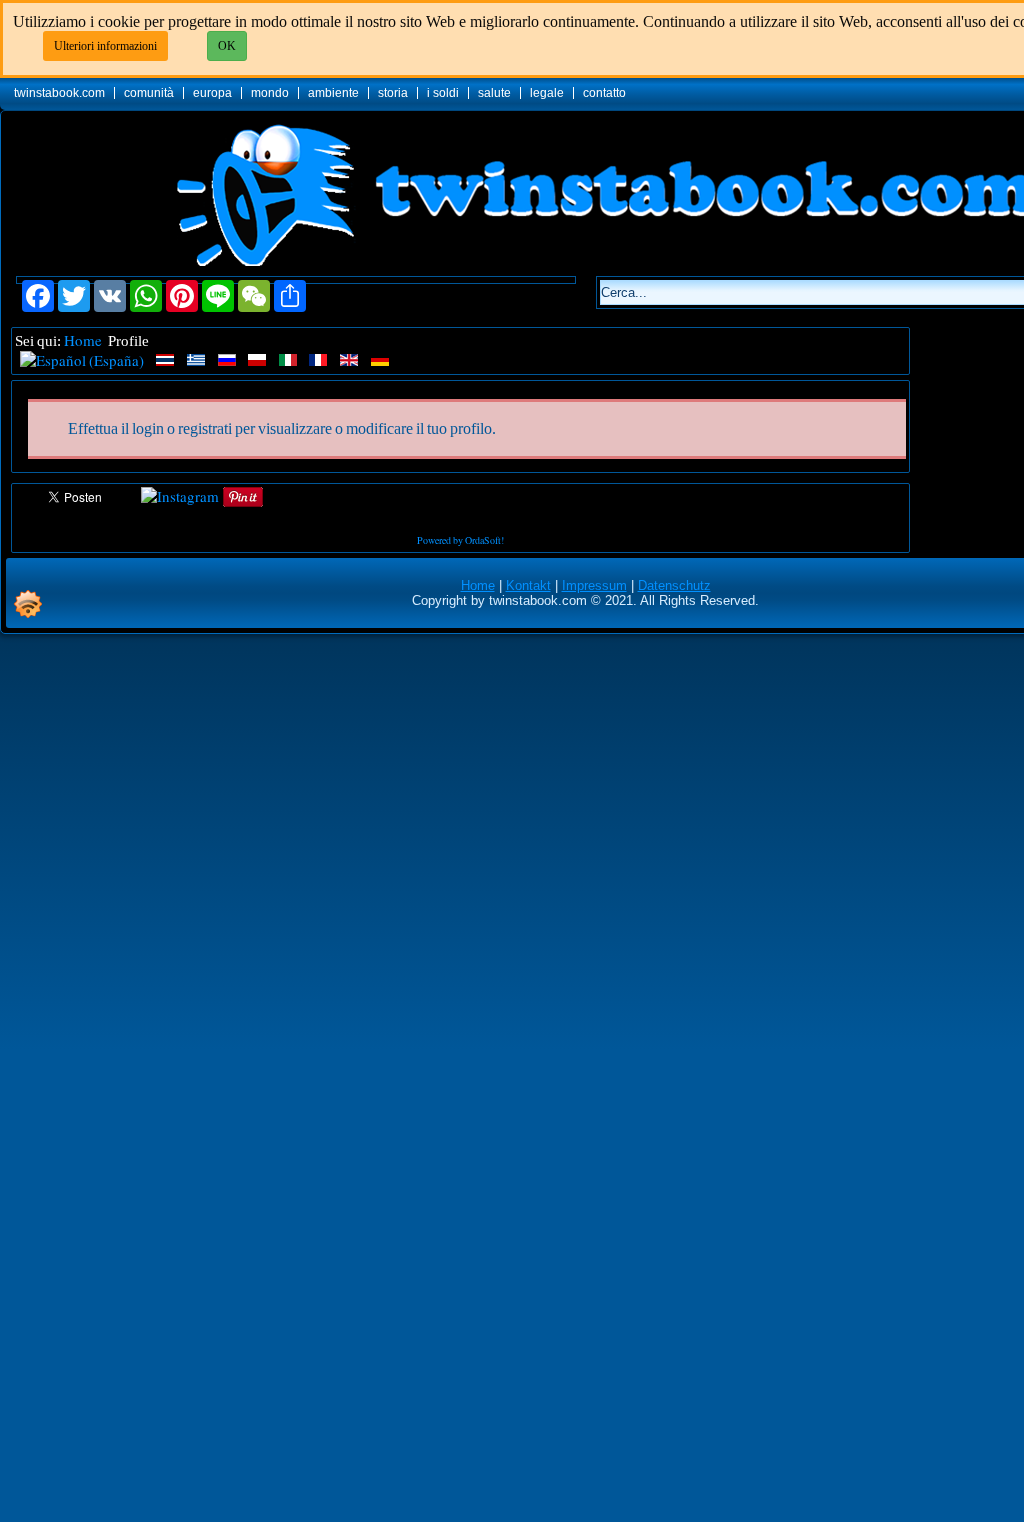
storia (393, 93)
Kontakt (528, 585)
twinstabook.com (59, 93)
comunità (149, 93)
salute (494, 93)
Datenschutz (674, 585)
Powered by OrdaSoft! (460, 540)
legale (547, 93)
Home (83, 340)
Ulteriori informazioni (105, 46)
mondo (270, 93)
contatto (604, 93)
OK (227, 46)
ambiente (333, 93)
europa (212, 93)
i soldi (443, 93)
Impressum (594, 585)
